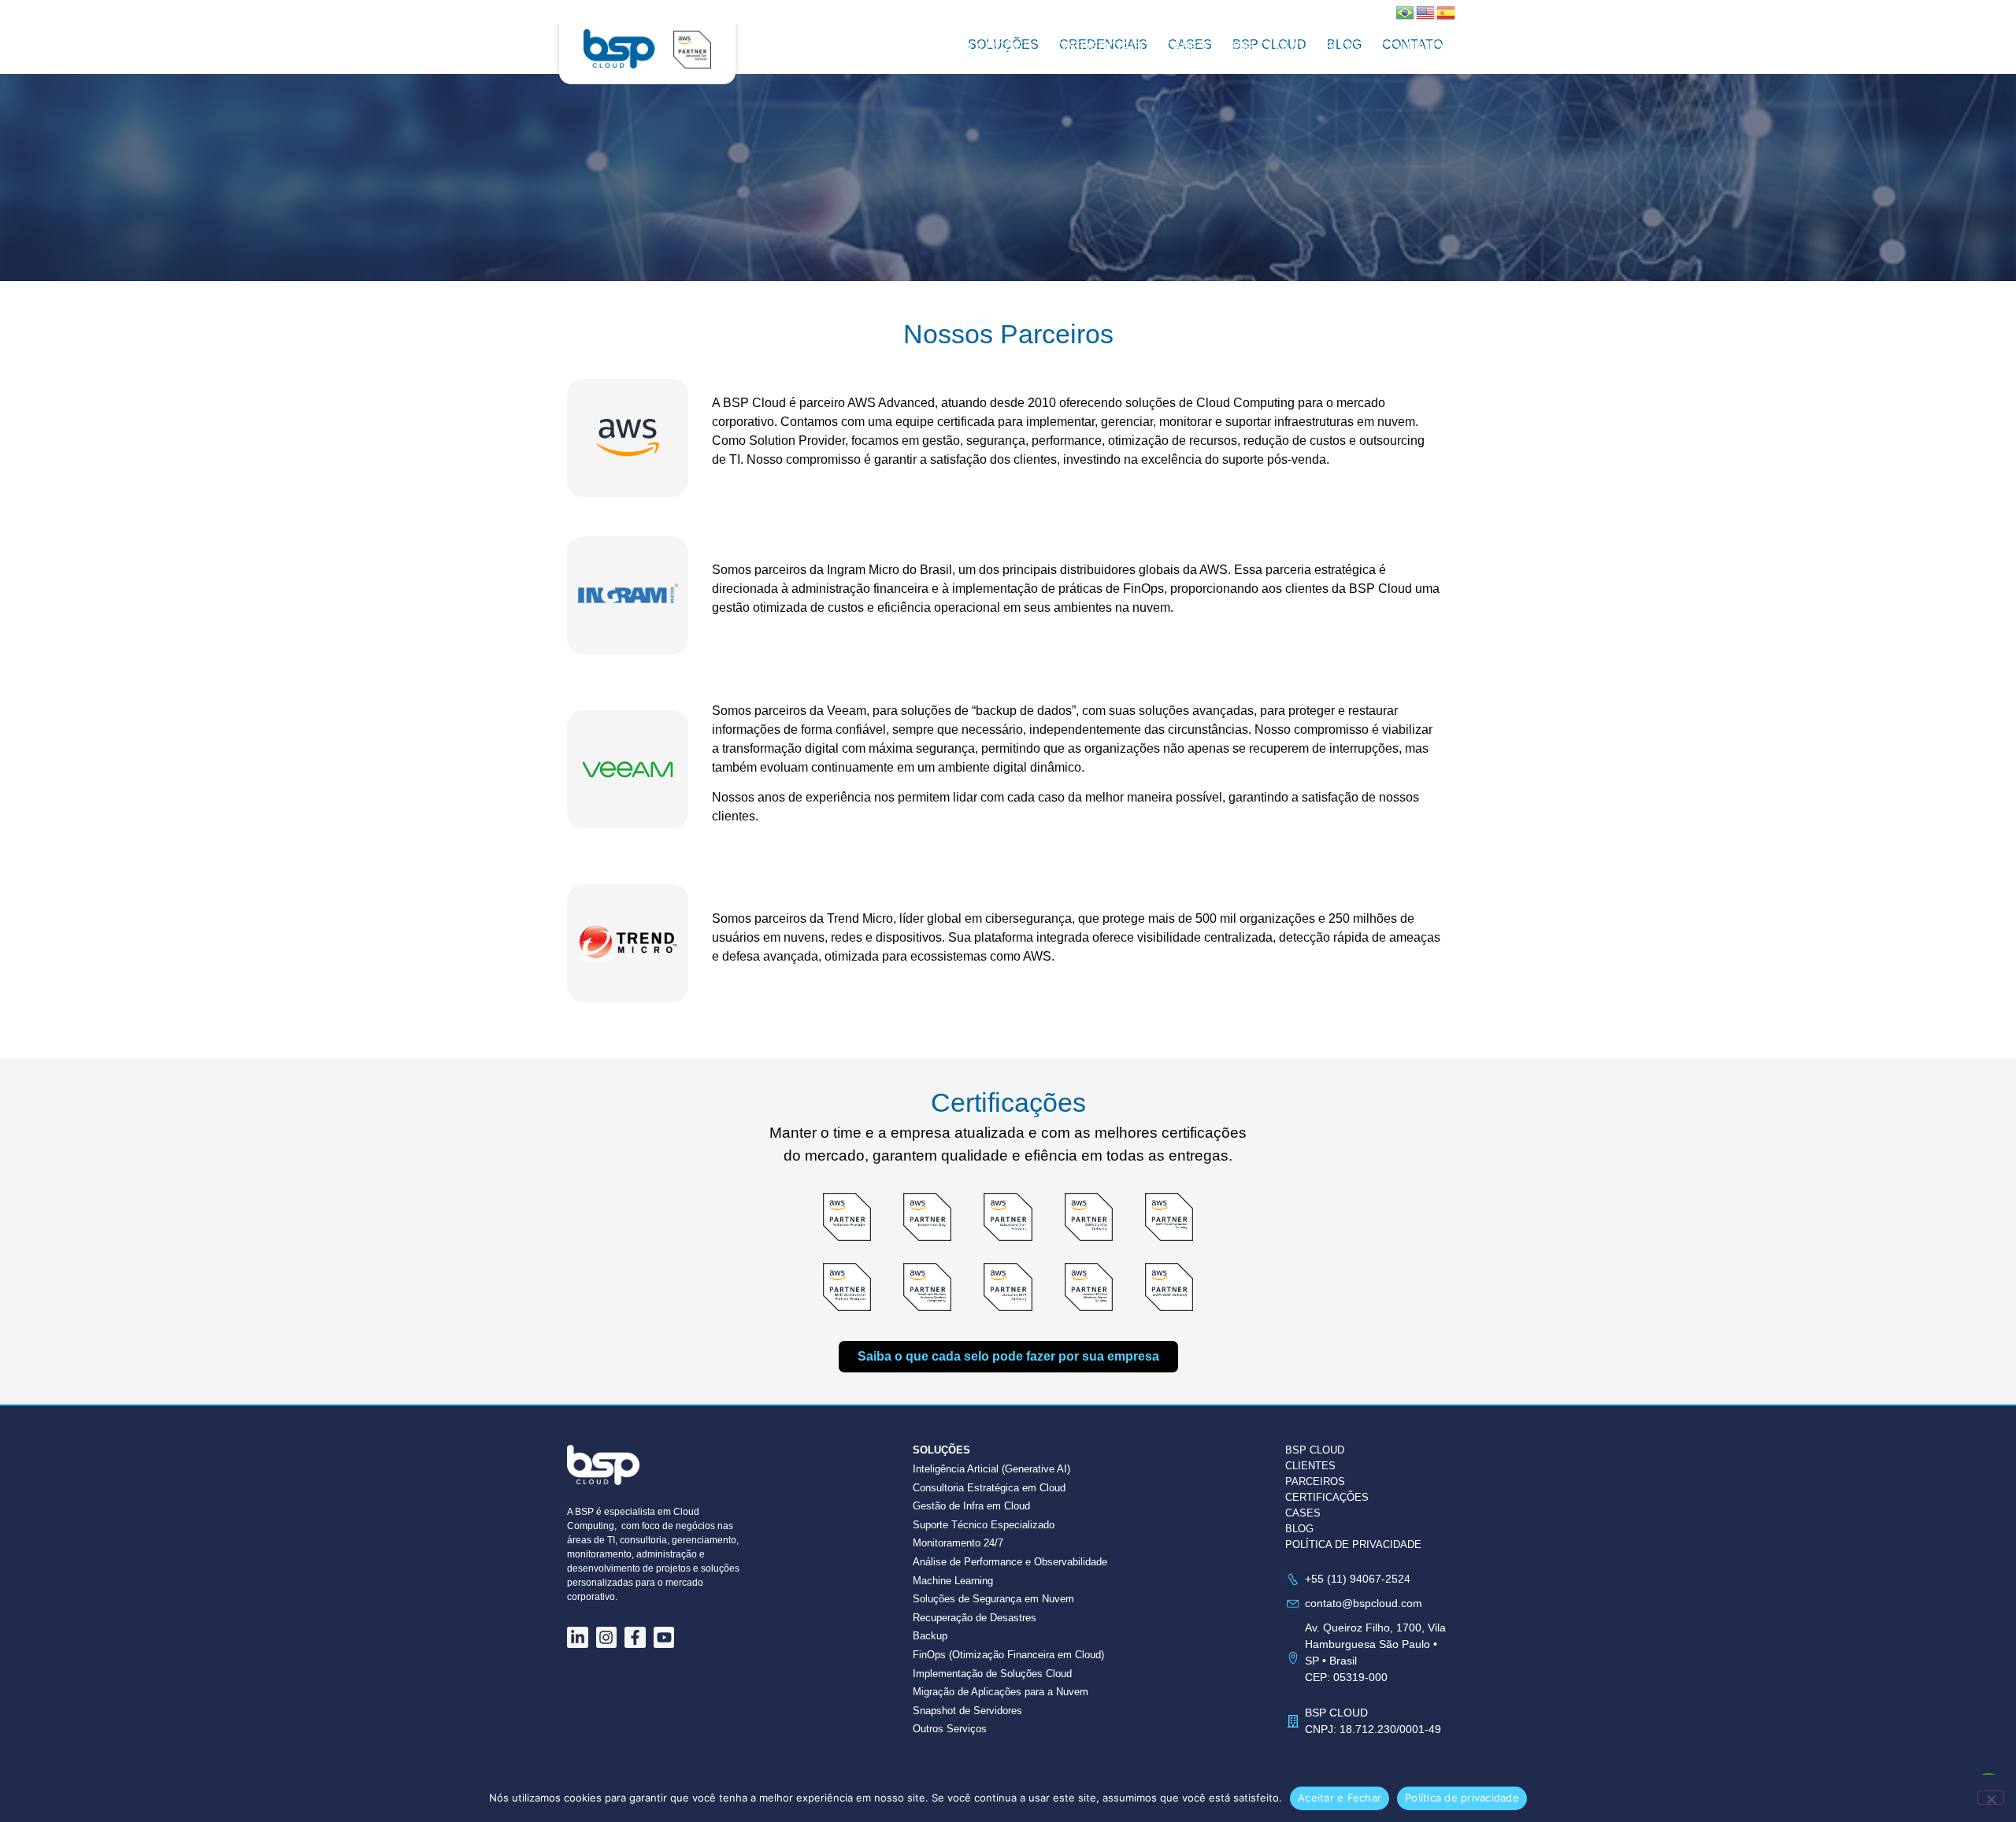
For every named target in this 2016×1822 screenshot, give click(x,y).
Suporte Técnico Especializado (984, 1525)
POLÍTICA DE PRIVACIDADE (1353, 1544)
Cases (1185, 47)
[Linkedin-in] (578, 1637)
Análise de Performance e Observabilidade (1010, 1562)
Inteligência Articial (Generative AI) (991, 1469)
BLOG (1299, 1529)
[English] (1426, 11)
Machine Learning (953, 1581)
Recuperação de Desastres (975, 1618)
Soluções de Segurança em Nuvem (993, 1599)
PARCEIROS (1315, 1481)
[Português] (1406, 11)
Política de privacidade (1462, 1798)
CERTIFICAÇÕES (1327, 1497)
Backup (930, 1636)
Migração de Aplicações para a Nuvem (1001, 1692)
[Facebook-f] (635, 1637)
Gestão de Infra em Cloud (971, 1506)
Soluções (996, 47)
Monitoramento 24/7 (958, 1543)
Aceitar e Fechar (1340, 1798)
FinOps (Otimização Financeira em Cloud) (1008, 1655)
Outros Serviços (950, 1729)
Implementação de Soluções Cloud (992, 1674)
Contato (1412, 47)
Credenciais (1098, 47)
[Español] (1447, 11)
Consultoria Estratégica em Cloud (989, 1488)
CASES (1303, 1513)
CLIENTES (1310, 1466)
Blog (1342, 47)
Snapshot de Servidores (967, 1711)
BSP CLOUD (1266, 47)
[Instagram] (607, 1637)
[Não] (1991, 1798)
